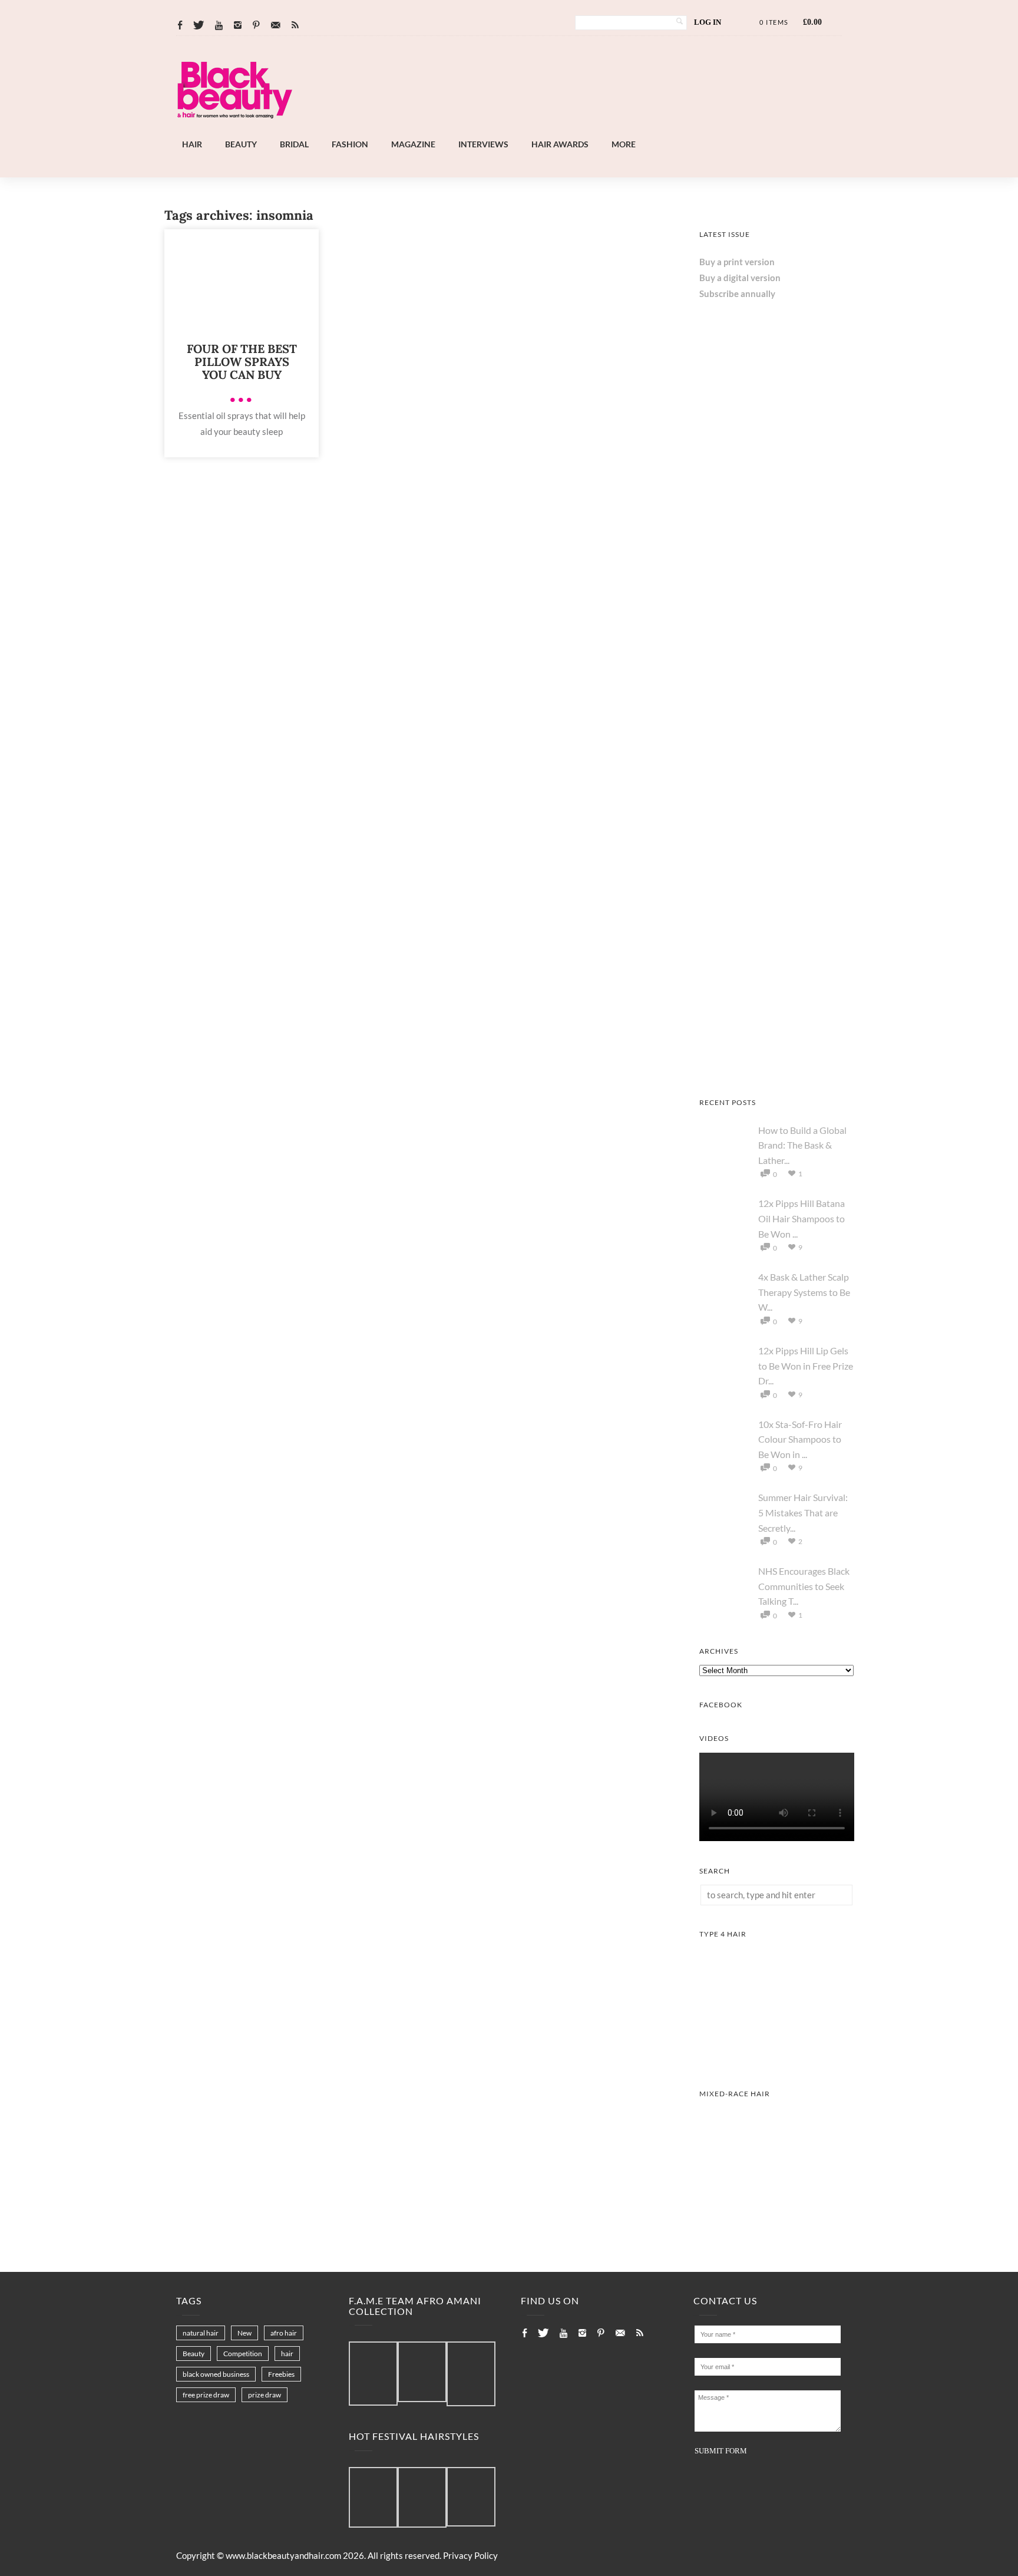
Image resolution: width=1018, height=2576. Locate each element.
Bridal (294, 144)
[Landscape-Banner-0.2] (541, 130)
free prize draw (206, 2395)
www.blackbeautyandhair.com (283, 2555)
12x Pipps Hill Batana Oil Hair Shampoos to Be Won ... (801, 1218)
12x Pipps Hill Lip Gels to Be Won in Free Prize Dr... (806, 1365)
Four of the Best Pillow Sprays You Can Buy (242, 362)
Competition (243, 2354)
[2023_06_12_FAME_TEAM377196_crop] (422, 2372)
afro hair (284, 2333)
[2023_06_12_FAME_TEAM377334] (373, 2374)
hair (287, 2354)
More (624, 144)
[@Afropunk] (373, 2498)
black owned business (216, 2374)
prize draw (265, 2395)
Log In (708, 22)
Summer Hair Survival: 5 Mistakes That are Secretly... (803, 1512)
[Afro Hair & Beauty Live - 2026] (777, 602)
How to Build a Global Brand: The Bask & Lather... (802, 1145)
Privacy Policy (470, 2555)
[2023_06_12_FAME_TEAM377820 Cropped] (471, 2374)
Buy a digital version (740, 278)
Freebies (281, 2374)
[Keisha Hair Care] (777, 913)
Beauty (241, 144)
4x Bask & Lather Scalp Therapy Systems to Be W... (804, 1292)
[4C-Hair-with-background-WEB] (777, 2060)
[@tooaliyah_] (422, 2498)
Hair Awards (560, 144)
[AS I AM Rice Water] (777, 757)
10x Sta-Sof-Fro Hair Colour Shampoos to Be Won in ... (800, 1439)
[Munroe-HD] (777, 2220)
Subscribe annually (737, 293)
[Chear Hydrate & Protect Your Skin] (777, 1069)
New (244, 2333)
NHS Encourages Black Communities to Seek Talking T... (804, 1586)
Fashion (350, 144)
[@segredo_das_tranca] (471, 2498)
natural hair (201, 2333)
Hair (192, 144)
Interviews (483, 144)
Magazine (413, 144)
